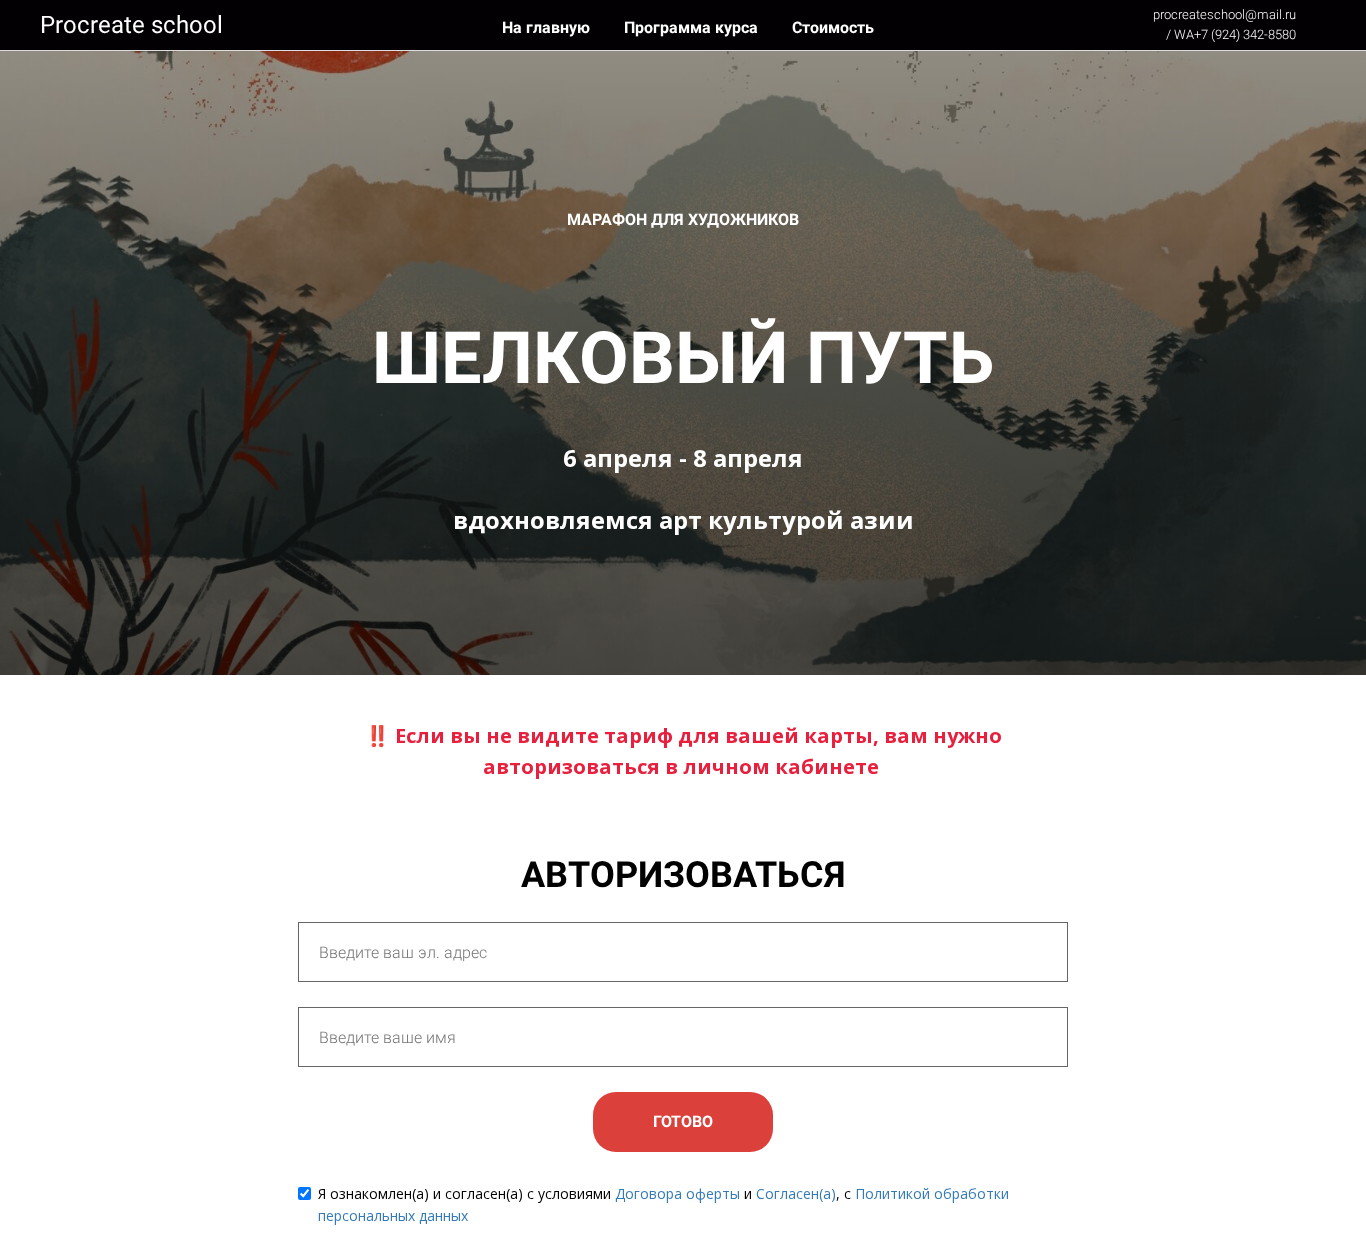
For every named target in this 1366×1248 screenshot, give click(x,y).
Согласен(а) (796, 1193)
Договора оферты (677, 1193)
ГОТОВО (683, 1121)
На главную (548, 27)
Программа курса (693, 27)
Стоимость (833, 27)
